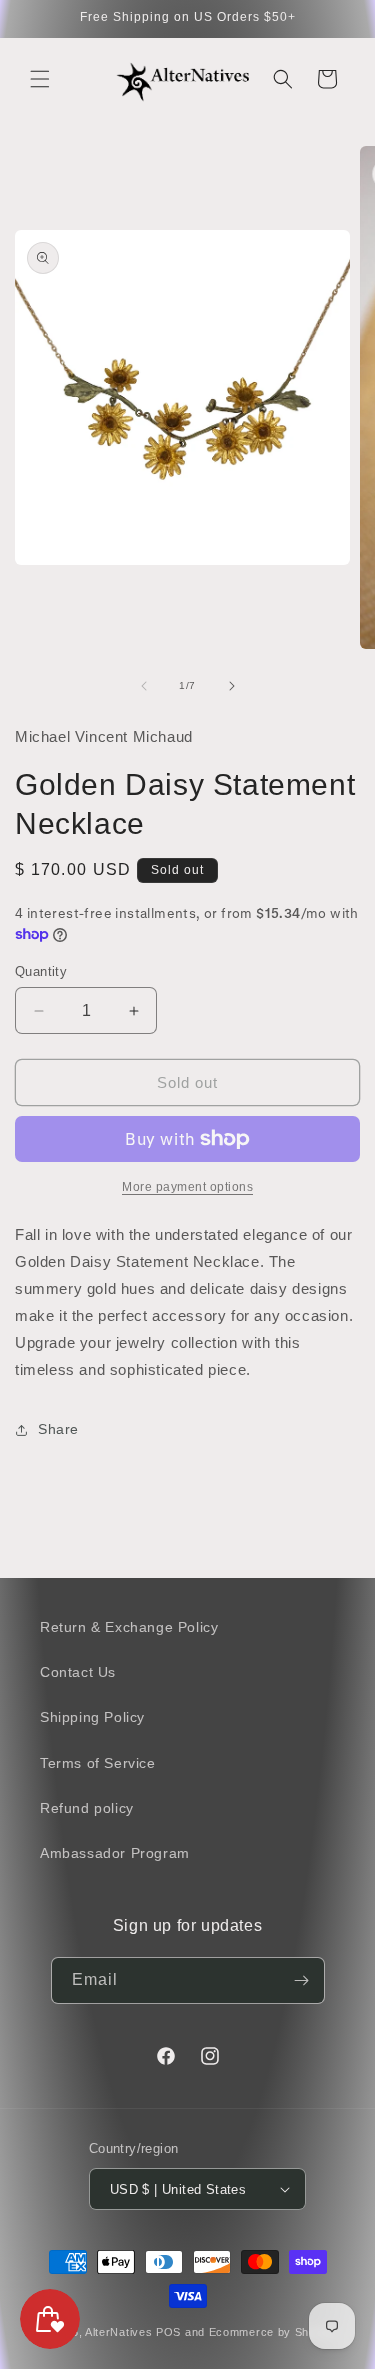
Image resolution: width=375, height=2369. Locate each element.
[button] (40, 79)
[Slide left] (144, 686)
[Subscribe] (302, 1980)
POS (168, 2332)
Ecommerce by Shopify (272, 2332)
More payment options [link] (187, 1187)
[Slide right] (232, 686)
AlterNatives (118, 2332)
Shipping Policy (92, 1717)
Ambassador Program (115, 1853)
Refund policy (87, 1808)
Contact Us (78, 1672)
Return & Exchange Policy (129, 1627)
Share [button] (58, 1429)
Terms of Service (98, 1763)
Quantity (41, 971)
